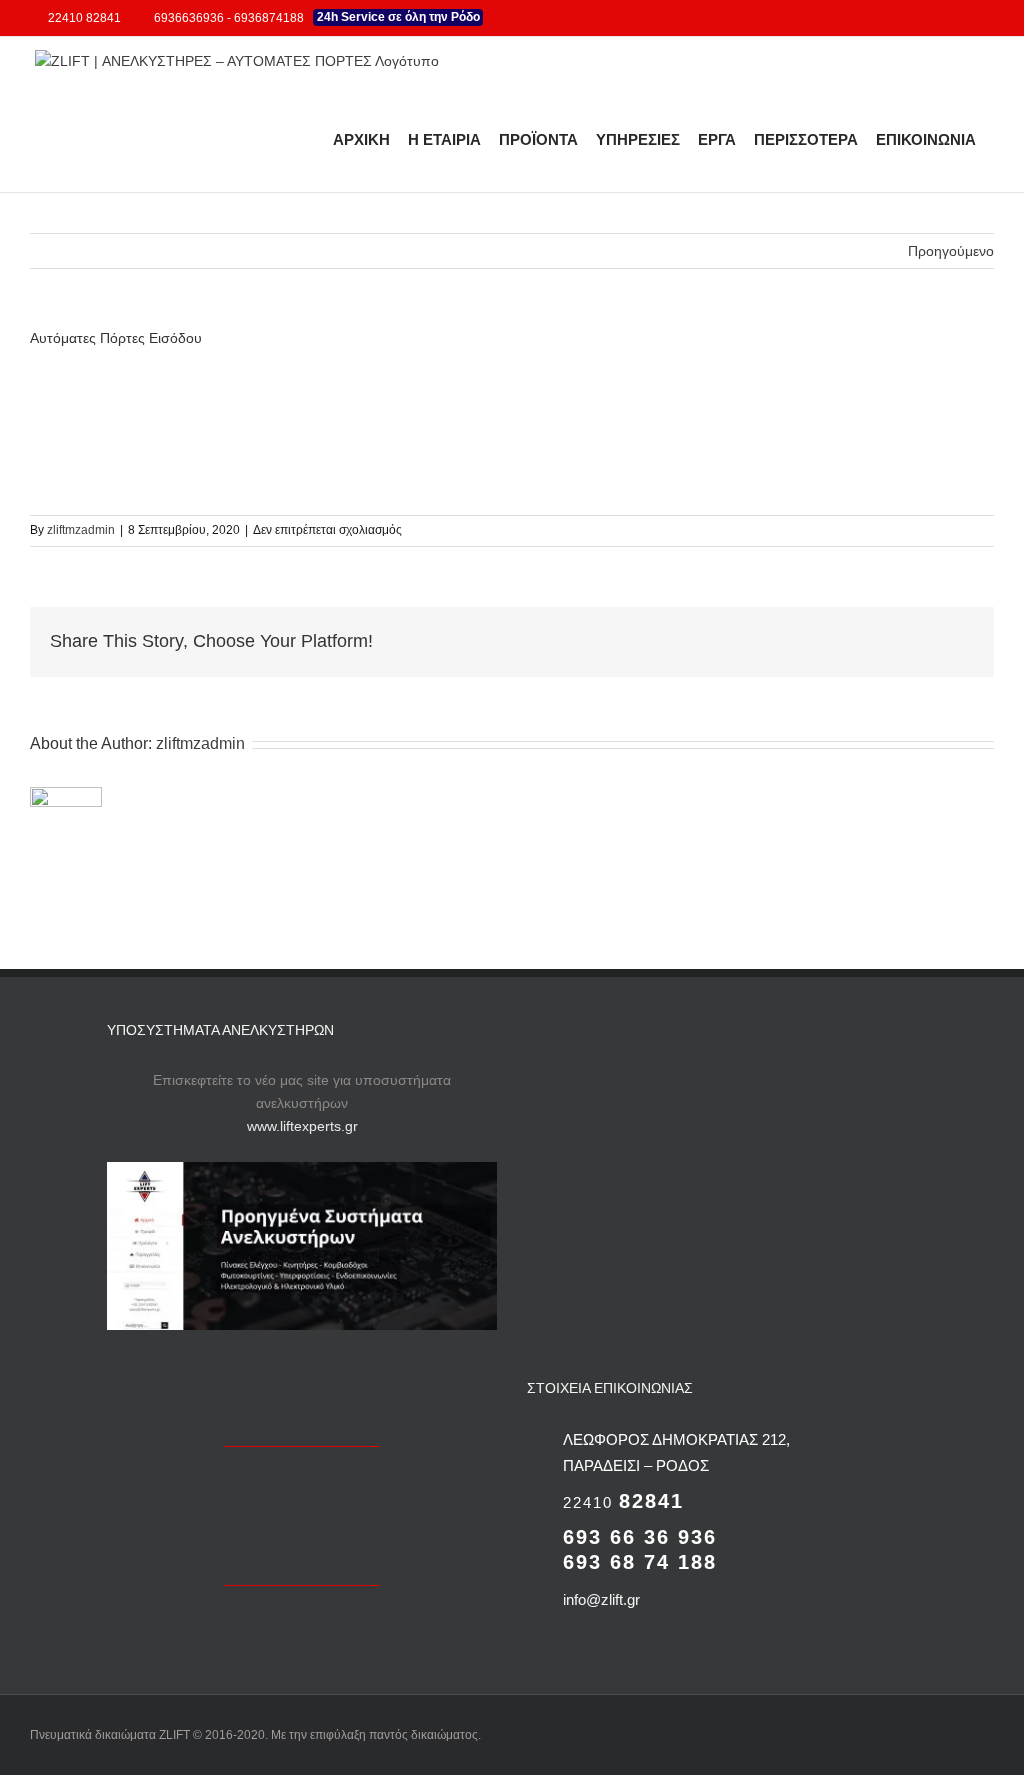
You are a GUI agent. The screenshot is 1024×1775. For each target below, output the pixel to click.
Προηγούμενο (951, 251)
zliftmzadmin (81, 530)
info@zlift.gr (601, 1599)
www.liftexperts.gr (302, 1126)
